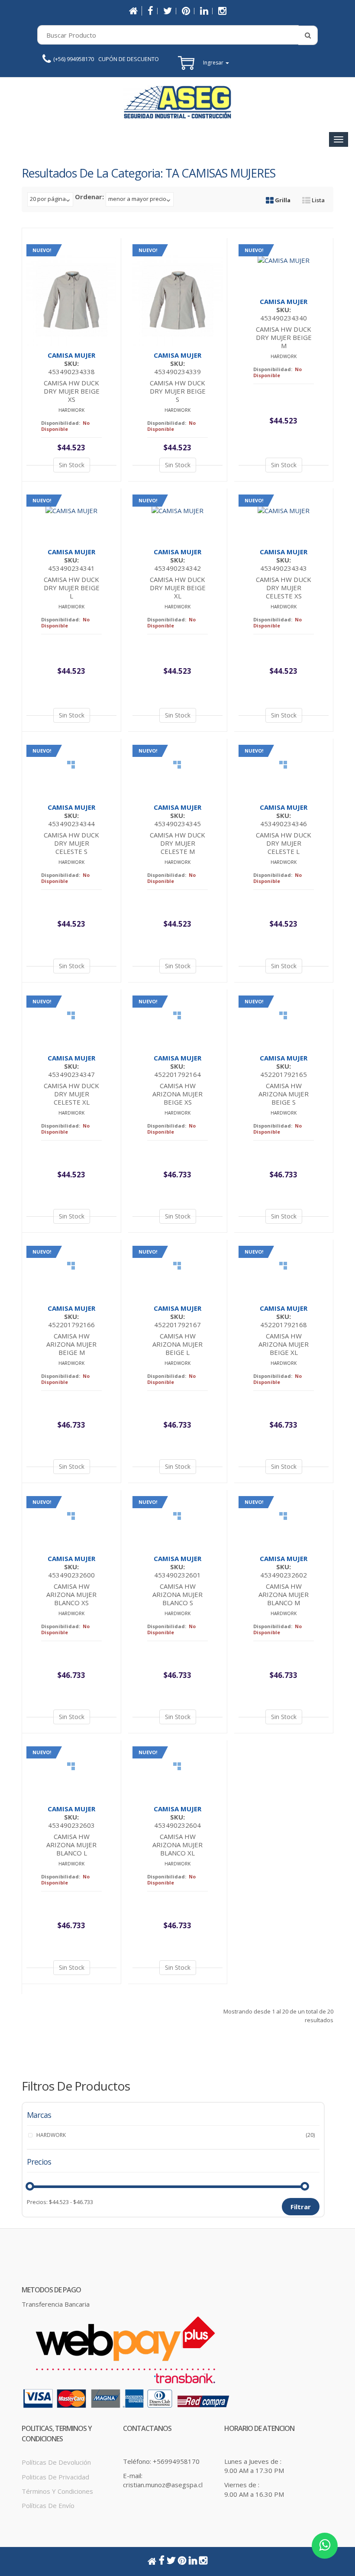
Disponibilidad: (61, 423)
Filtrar (301, 2207)
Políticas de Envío (48, 2505)
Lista (318, 200)
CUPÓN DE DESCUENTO (129, 59)
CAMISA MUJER (71, 355)
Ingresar (214, 63)
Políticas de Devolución (56, 2462)
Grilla (282, 200)
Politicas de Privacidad (55, 2477)
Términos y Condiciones (57, 2491)
